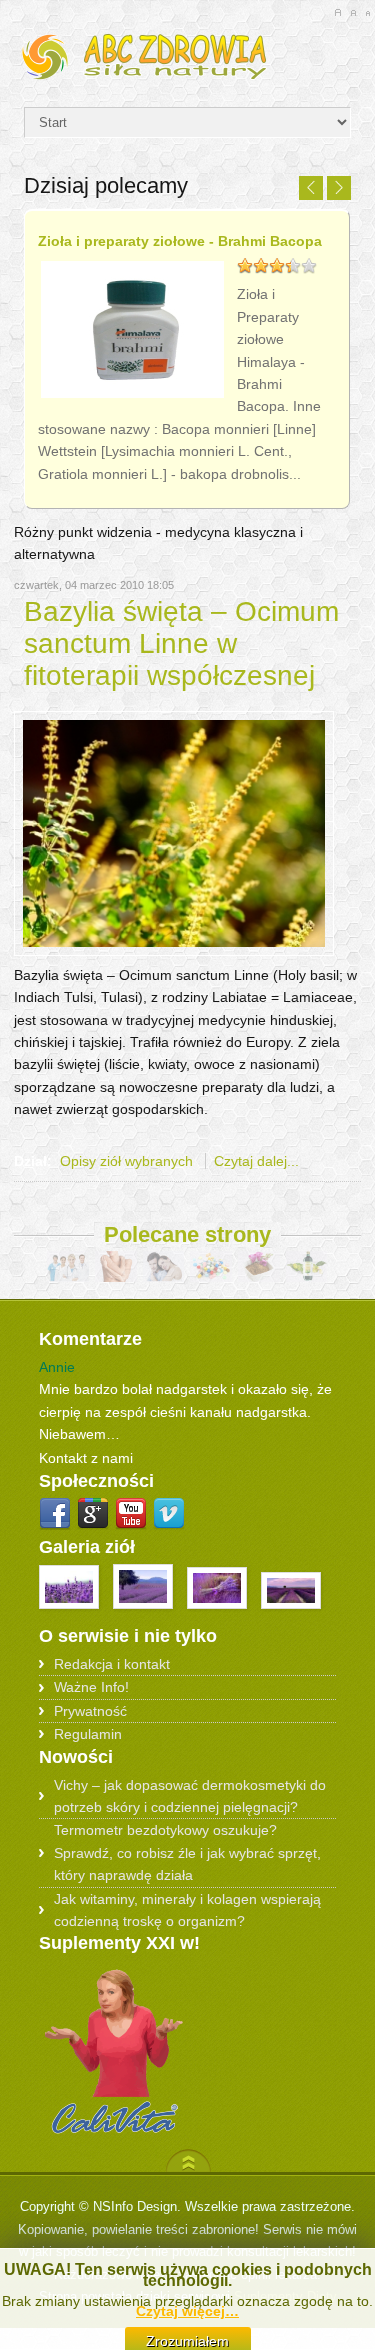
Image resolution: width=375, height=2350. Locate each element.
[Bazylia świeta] (174, 951)
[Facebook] (55, 1514)
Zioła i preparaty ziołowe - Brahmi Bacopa (180, 241)
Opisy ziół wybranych (126, 1161)
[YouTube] (131, 1514)
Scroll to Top (188, 2160)
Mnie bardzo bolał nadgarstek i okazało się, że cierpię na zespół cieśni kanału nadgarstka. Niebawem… (185, 1411)
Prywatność (90, 1711)
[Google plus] (93, 1514)
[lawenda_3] (145, 1614)
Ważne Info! (91, 1687)
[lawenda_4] (219, 1614)
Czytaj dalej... (256, 1161)
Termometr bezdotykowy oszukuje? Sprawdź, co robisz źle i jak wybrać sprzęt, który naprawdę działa (187, 1852)
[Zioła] (187, 53)
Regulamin (88, 1734)
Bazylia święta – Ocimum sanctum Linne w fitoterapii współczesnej (181, 643)
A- (367, 13)
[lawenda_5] (291, 1614)
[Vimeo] (169, 1514)
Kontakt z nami (86, 1458)
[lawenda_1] (71, 1614)
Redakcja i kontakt (112, 1664)
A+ (337, 13)
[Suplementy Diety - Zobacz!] (114, 2135)
